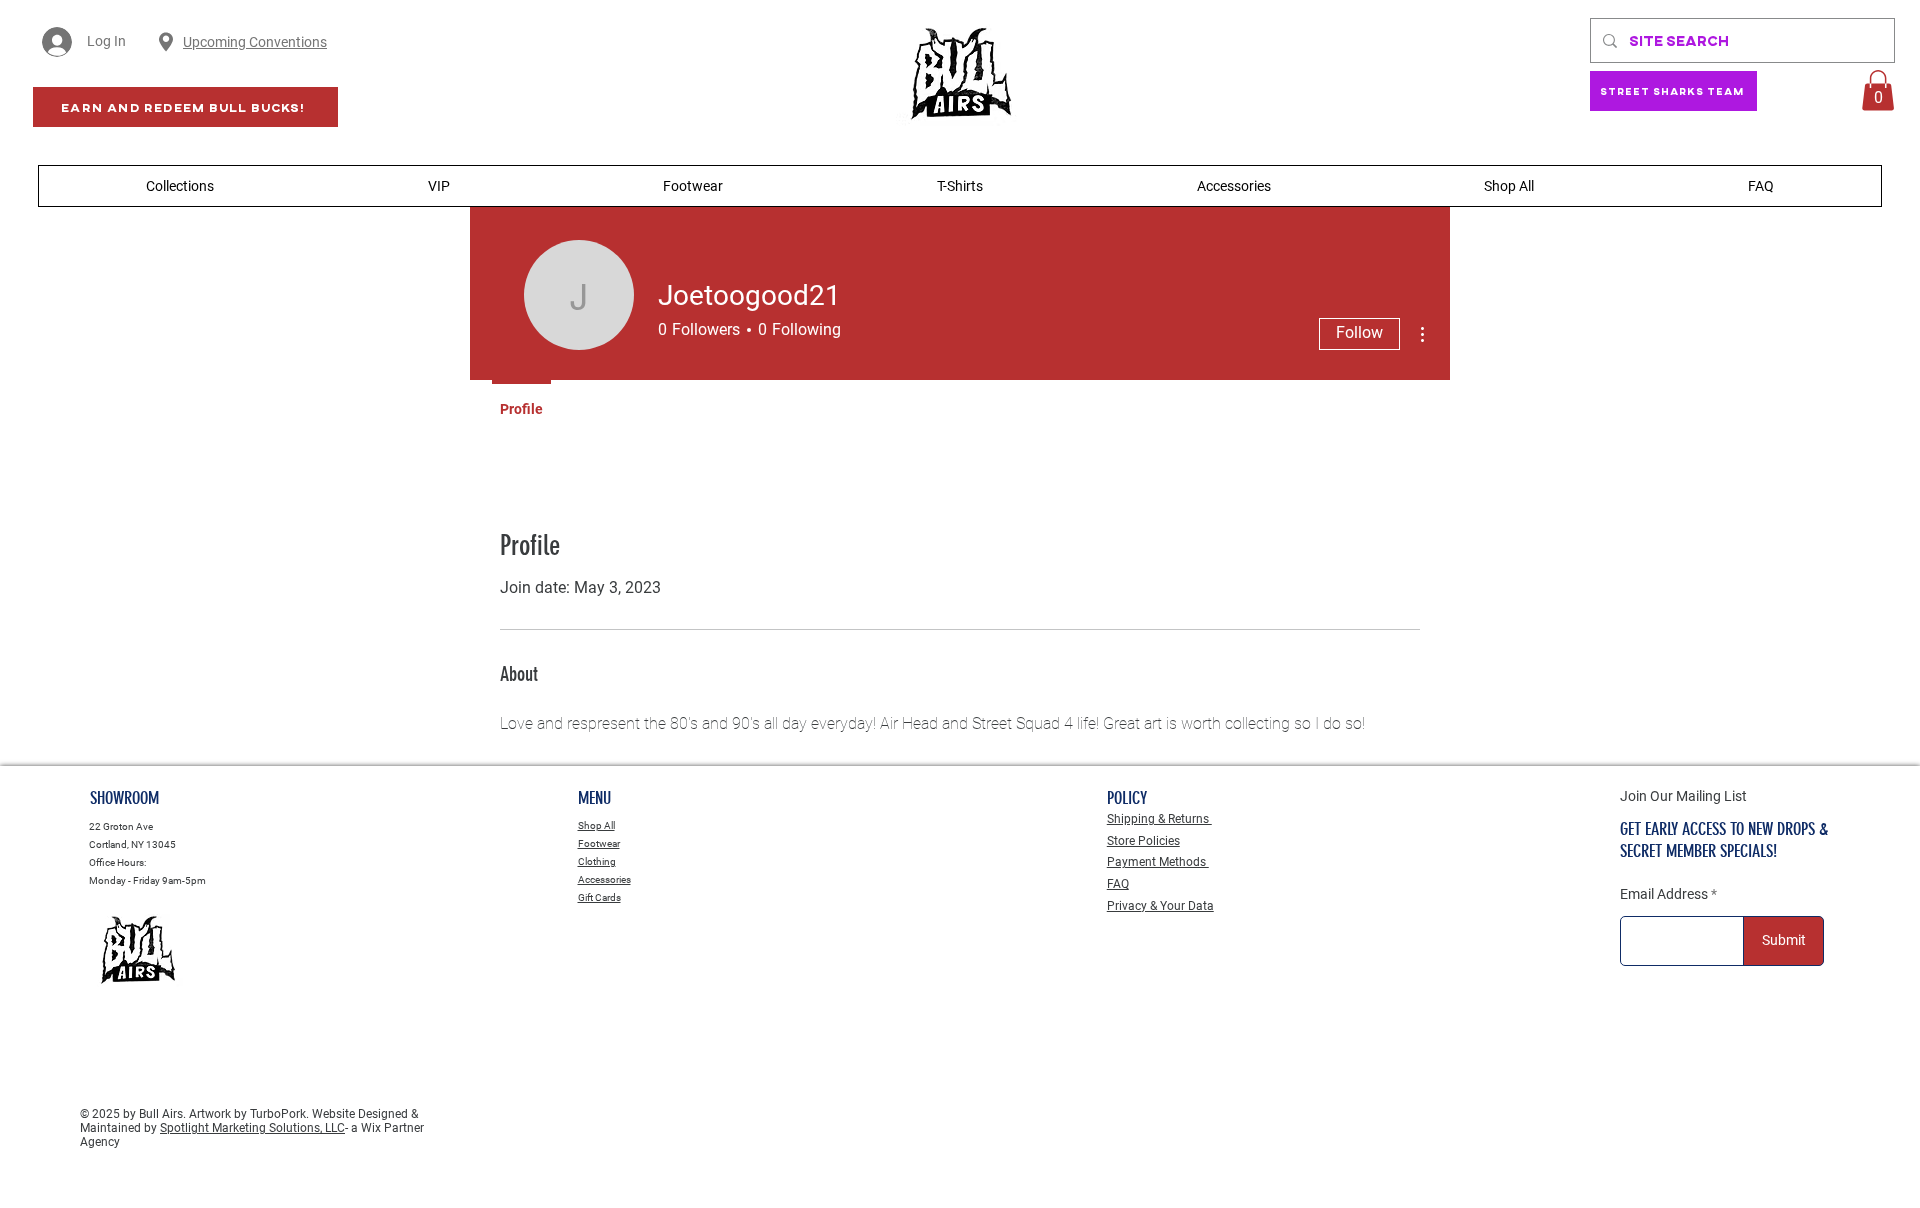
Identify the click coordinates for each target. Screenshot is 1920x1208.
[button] (1878, 90)
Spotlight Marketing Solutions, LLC (252, 1128)
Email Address (1664, 894)
